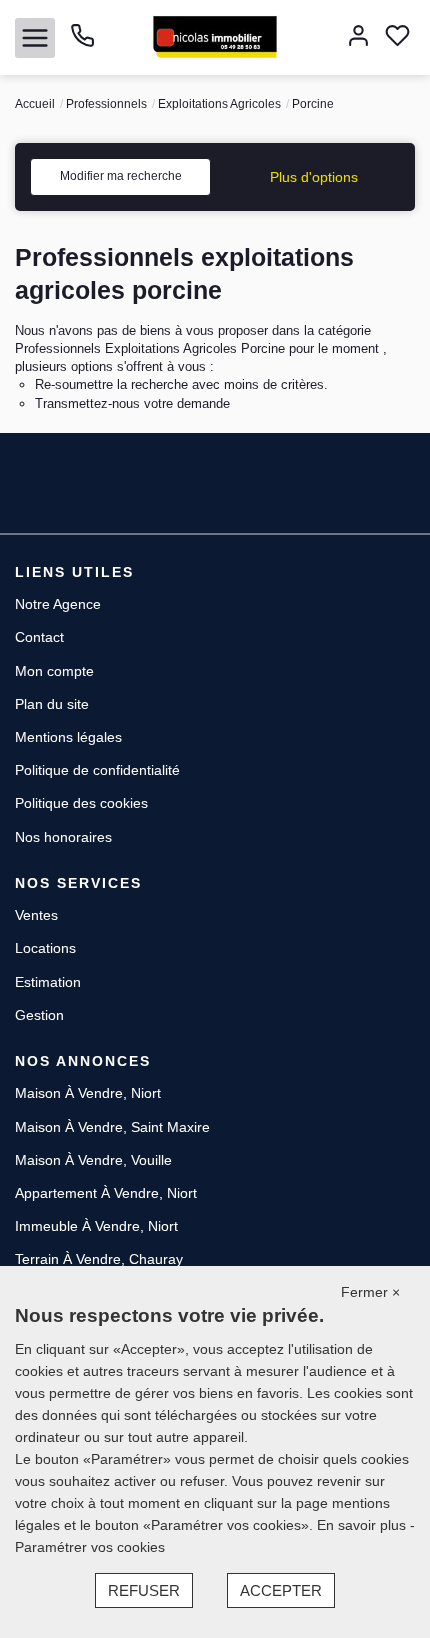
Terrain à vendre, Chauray (99, 1259)
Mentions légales (68, 737)
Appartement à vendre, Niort (106, 1193)
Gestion (39, 1015)
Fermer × (370, 1292)
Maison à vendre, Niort (88, 1093)
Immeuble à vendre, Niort (96, 1226)
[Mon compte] (358, 37)
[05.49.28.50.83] (82, 43)
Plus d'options (314, 177)
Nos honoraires (63, 837)
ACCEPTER (281, 1590)
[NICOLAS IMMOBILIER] (215, 36)
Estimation (48, 982)
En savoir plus (363, 1525)
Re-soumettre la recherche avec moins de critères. (181, 384)
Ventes (36, 915)
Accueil (35, 104)
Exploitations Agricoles (219, 104)
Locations (45, 948)
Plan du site (52, 704)
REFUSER (144, 1590)
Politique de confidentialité (97, 770)
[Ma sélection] (397, 37)
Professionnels (106, 104)
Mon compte (54, 671)
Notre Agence (58, 604)
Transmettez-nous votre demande (132, 403)
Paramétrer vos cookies (90, 1547)
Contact (39, 637)
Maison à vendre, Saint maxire (112, 1127)
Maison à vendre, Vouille (93, 1160)
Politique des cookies (81, 803)
